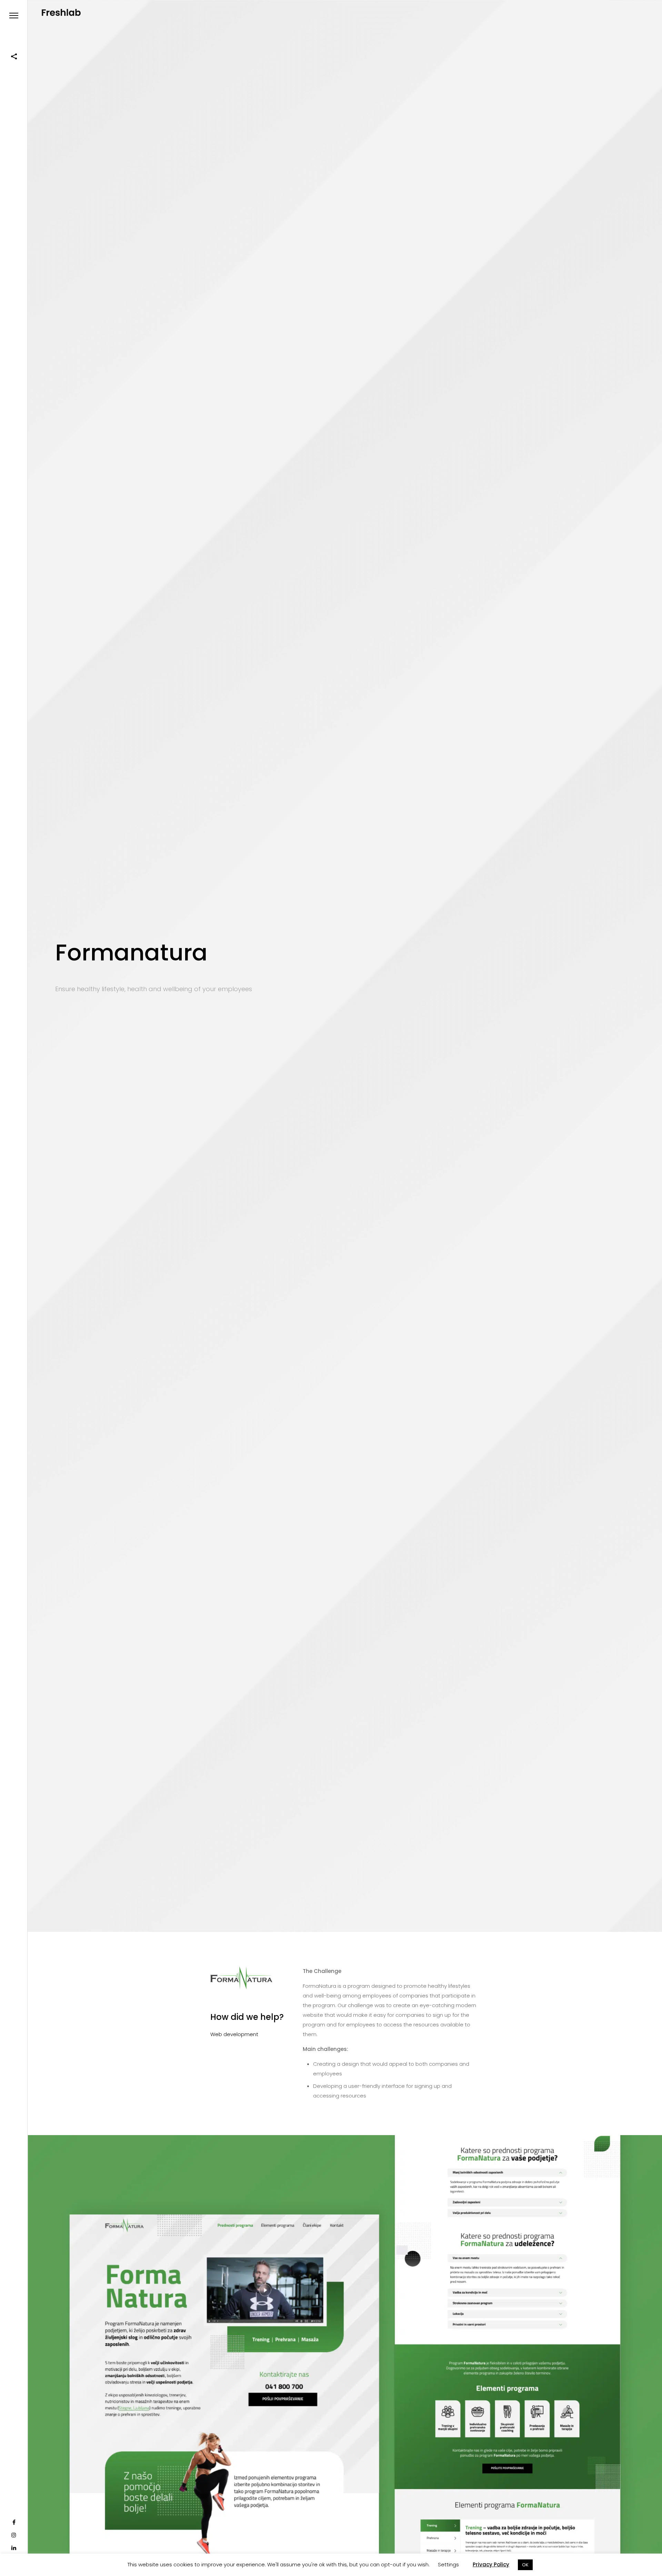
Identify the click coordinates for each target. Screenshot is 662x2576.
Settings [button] (448, 2564)
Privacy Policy (491, 2564)
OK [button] (525, 2565)
